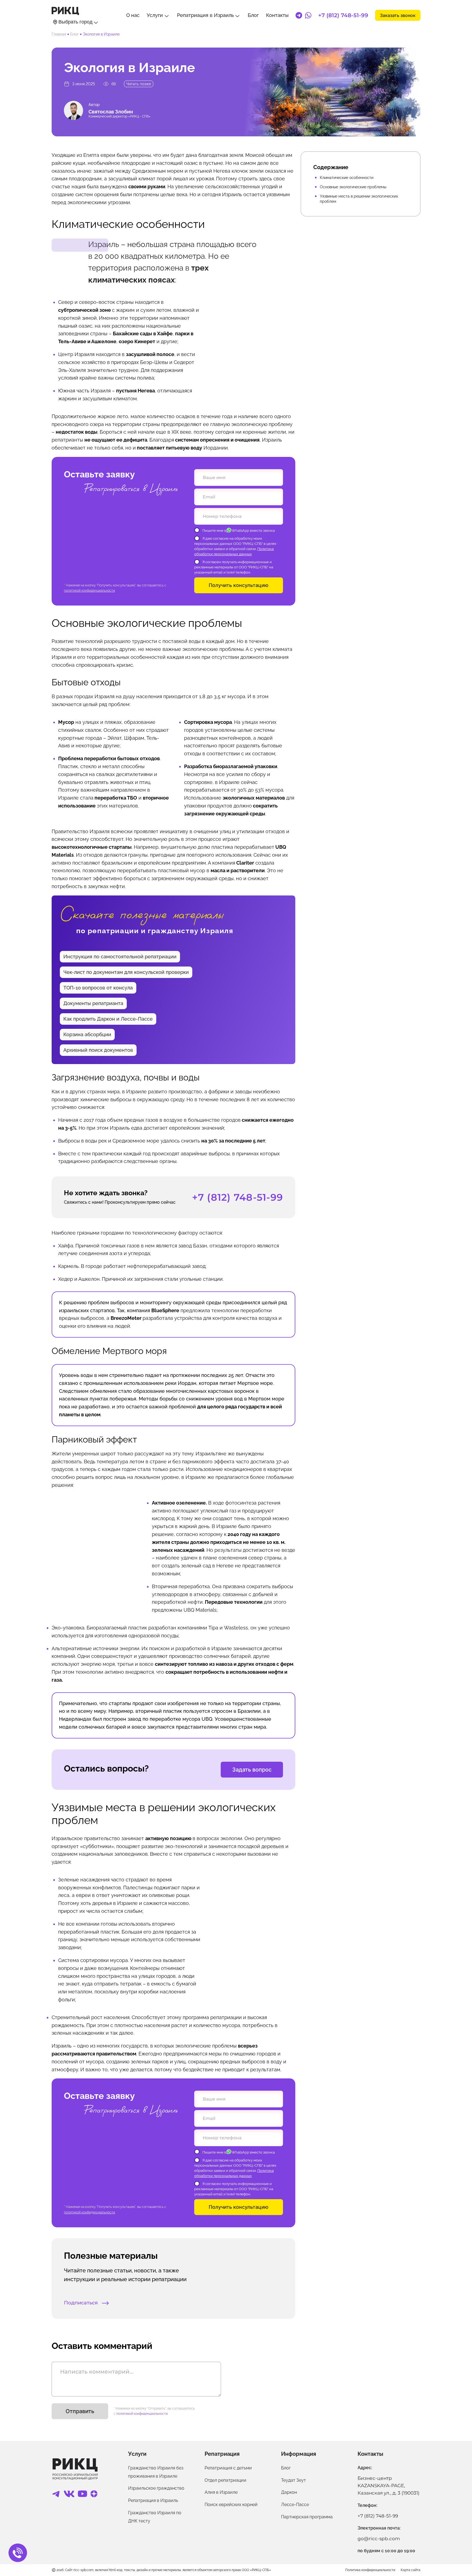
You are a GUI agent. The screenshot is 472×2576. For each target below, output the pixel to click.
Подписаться (82, 2303)
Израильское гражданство (156, 2488)
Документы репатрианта (93, 1003)
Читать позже (139, 84)
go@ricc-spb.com (379, 2539)
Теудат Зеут (293, 2480)
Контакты (277, 15)
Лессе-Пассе (295, 2505)
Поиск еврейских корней (231, 2505)
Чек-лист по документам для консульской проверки (126, 972)
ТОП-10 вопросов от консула (98, 988)
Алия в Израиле (221, 2492)
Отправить (80, 2411)
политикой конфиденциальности (89, 591)
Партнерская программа (307, 2517)
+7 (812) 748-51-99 (343, 15)
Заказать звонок (398, 15)
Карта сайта (411, 2570)
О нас (133, 15)
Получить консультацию (239, 585)
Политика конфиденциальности (370, 2570)
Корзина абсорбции (87, 1034)
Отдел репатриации (225, 2480)
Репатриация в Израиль (205, 15)
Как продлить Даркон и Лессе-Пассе (108, 1019)
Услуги (155, 15)
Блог (253, 15)
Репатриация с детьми (228, 2468)
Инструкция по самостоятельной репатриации (120, 957)
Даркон (289, 2492)
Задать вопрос (252, 1770)
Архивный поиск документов (98, 1050)
